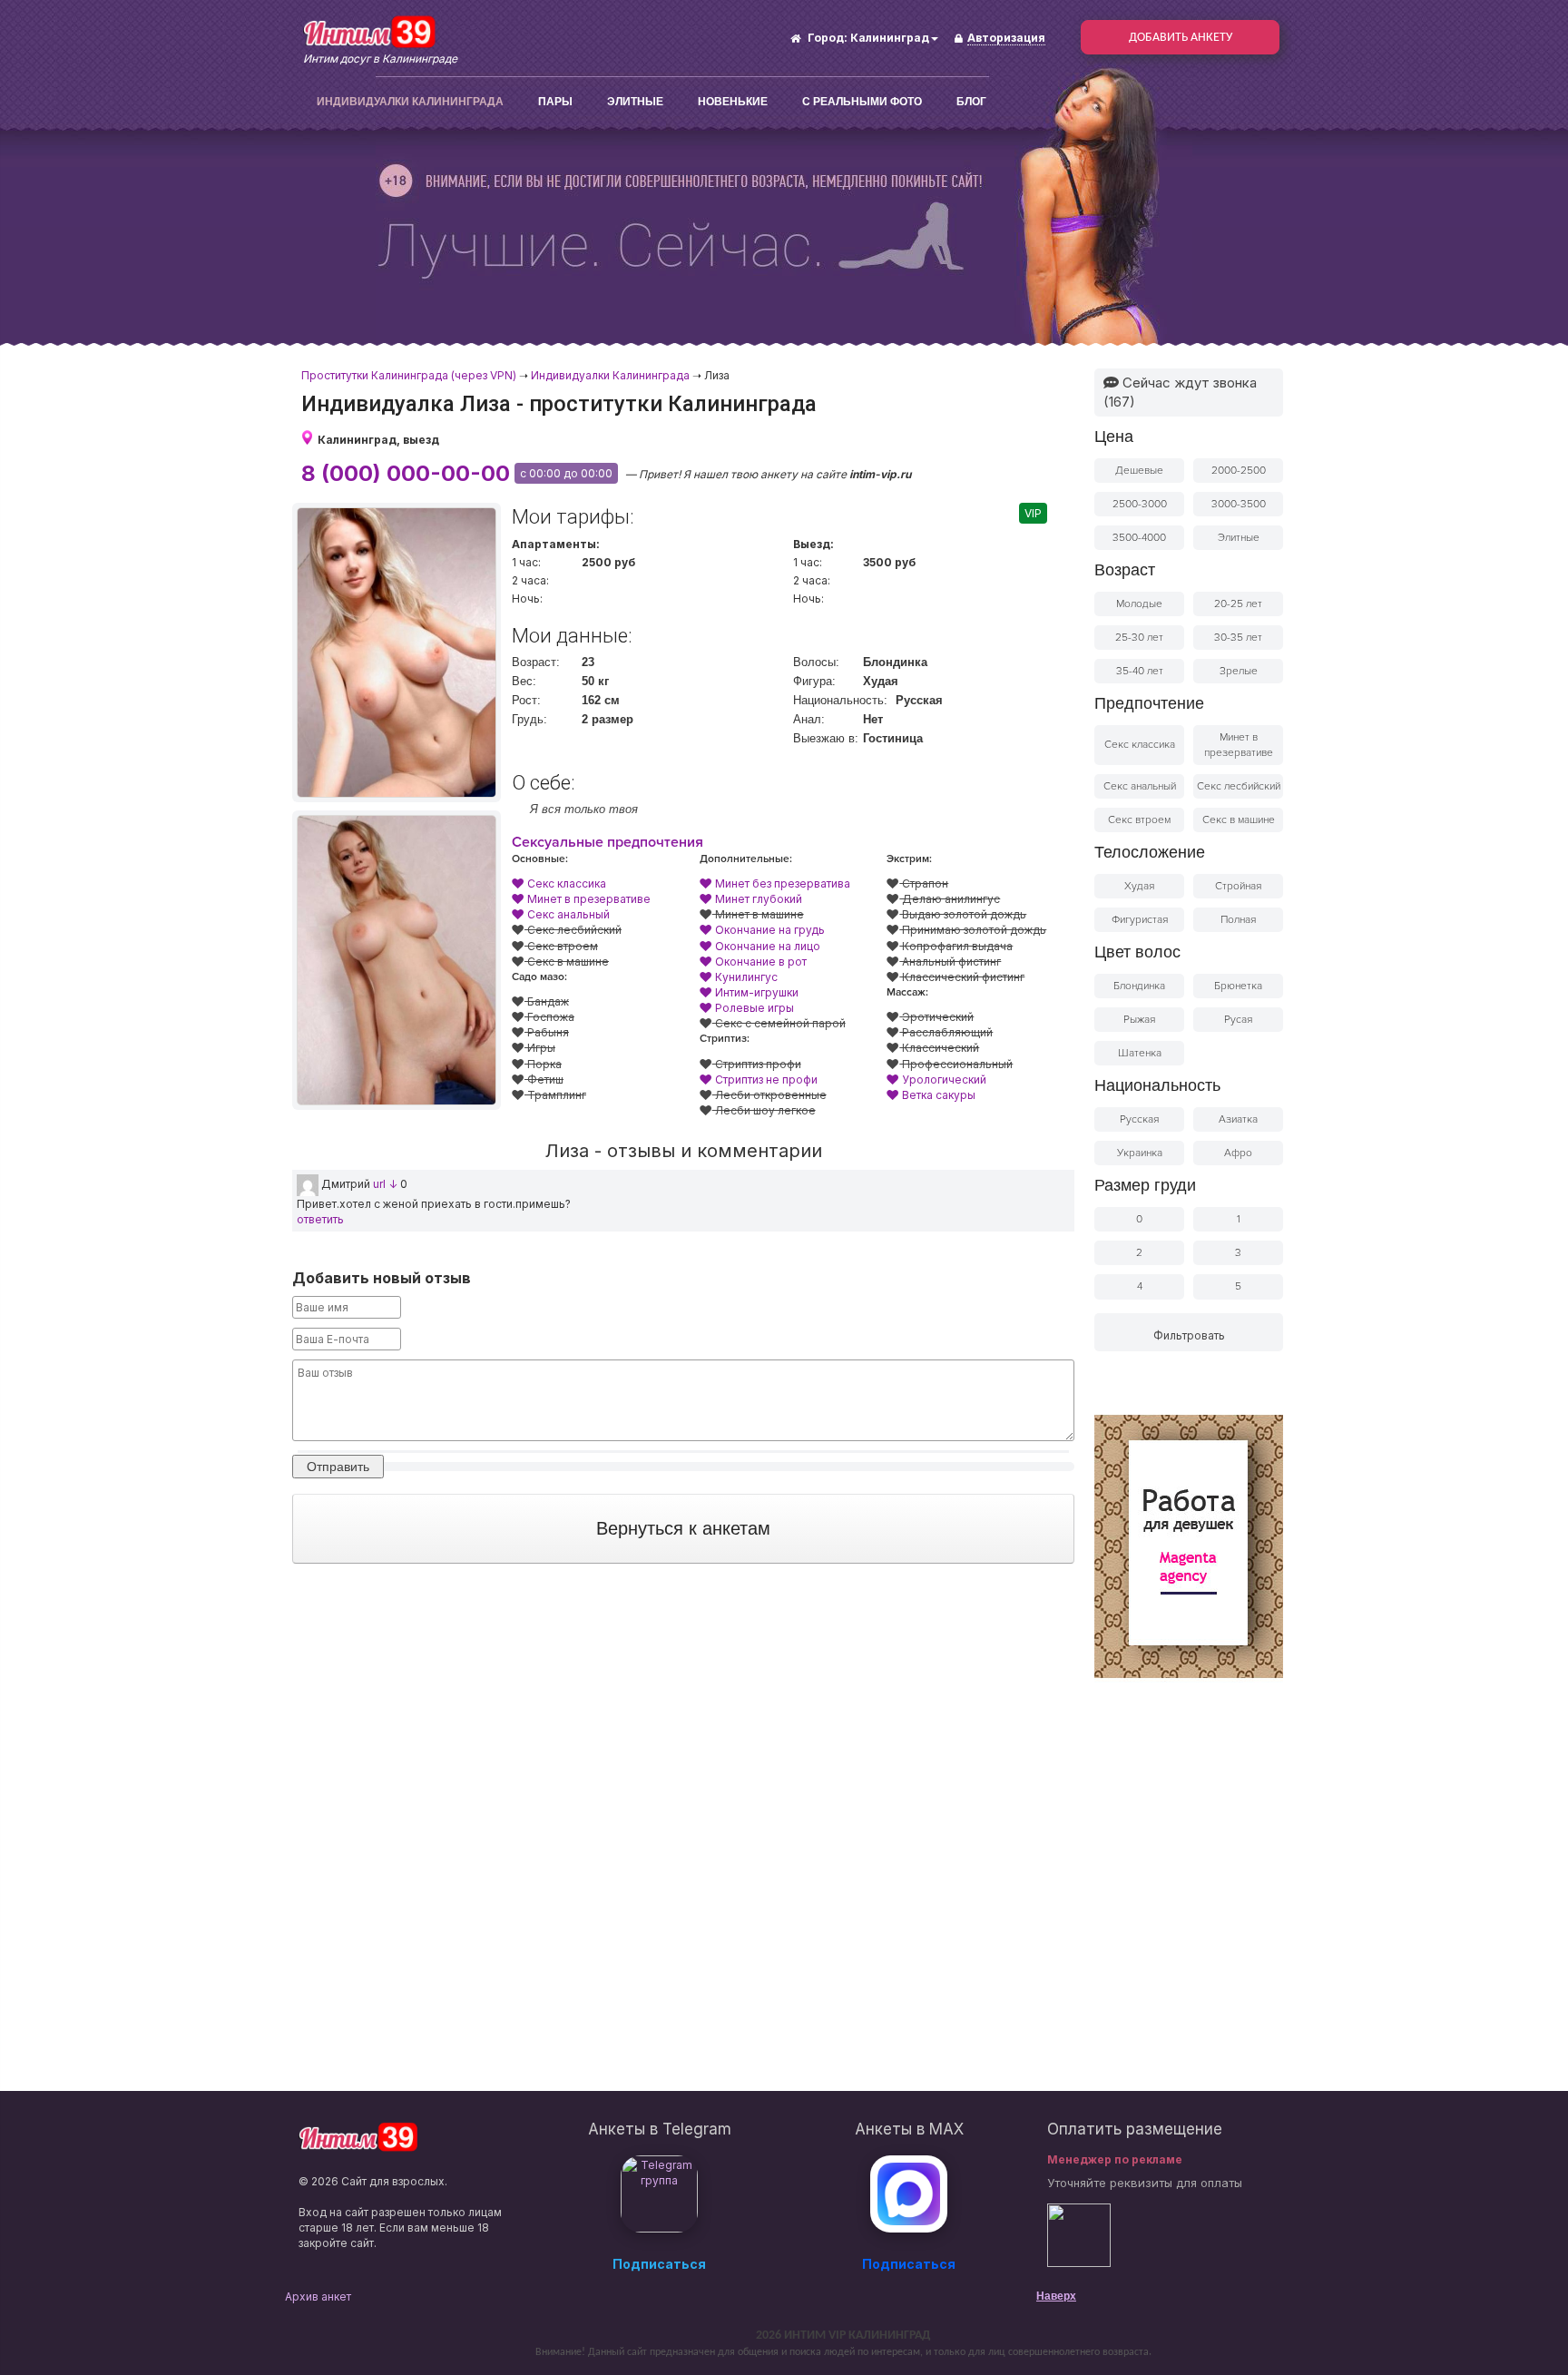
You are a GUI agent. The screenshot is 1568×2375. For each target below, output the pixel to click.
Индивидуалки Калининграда (410, 102)
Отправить (338, 1467)
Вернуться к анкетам (683, 1528)
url (379, 1184)
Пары (555, 102)
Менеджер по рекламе (1115, 2159)
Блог (971, 102)
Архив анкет (318, 2296)
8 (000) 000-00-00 (406, 473)
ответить (320, 1219)
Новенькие (733, 102)
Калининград (890, 38)
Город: (828, 38)
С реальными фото (862, 102)
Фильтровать (1189, 1335)
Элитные (635, 102)
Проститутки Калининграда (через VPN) (409, 375)
